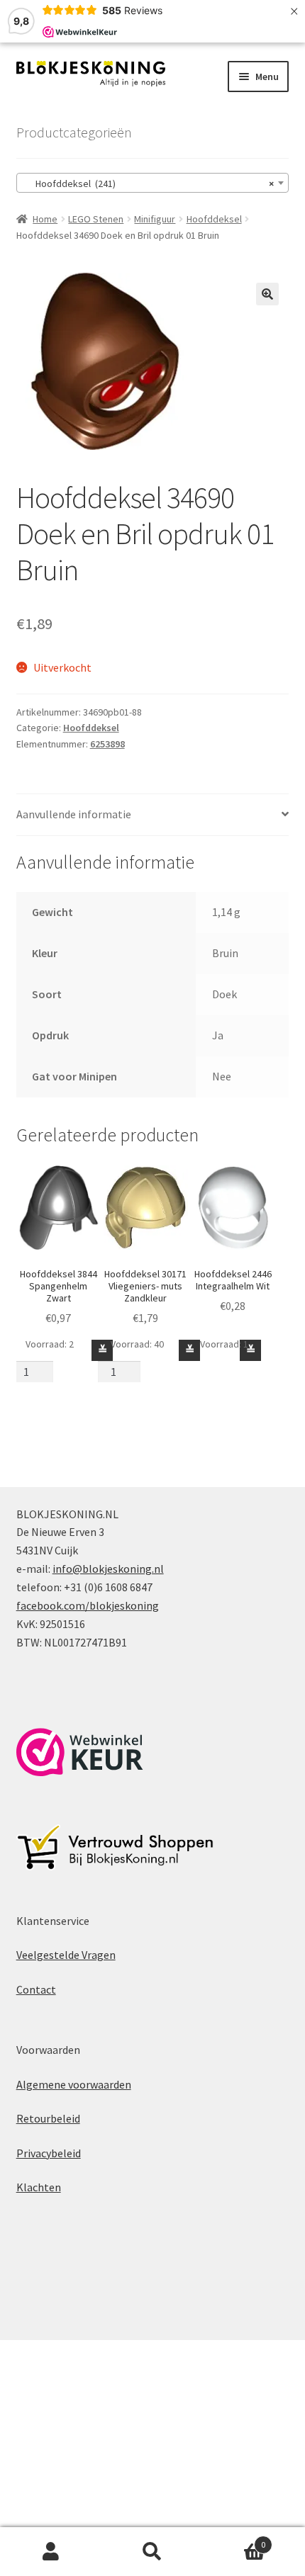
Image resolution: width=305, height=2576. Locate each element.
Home (45, 219)
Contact (36, 1989)
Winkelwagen (235, 2540)
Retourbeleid (48, 2118)
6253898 (107, 744)
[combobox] (153, 183)
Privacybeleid (49, 2153)
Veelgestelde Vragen (66, 1955)
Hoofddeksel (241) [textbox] (149, 183)
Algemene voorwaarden (74, 2084)
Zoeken (152, 2552)
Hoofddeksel (214, 219)
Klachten (39, 2187)
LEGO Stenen (96, 219)
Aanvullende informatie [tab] (74, 814)
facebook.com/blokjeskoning (88, 1605)
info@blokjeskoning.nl (108, 1569)
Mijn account (51, 2552)
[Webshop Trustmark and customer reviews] (80, 1752)
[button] (267, 294)
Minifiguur (155, 219)
